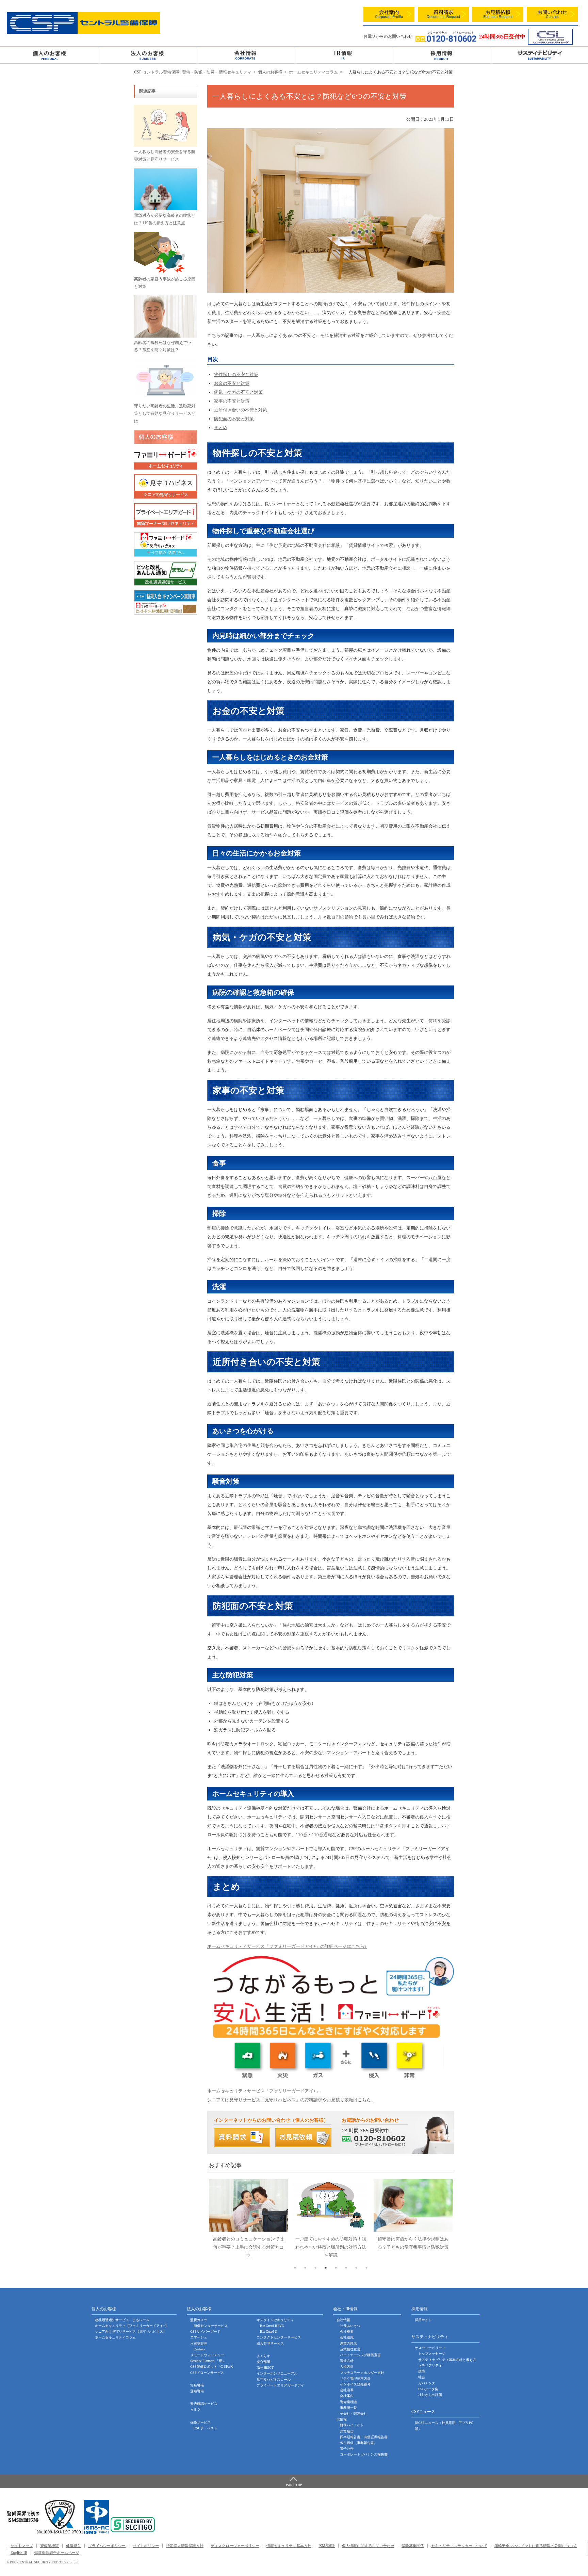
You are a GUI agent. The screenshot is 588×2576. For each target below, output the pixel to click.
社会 (422, 2377)
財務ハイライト (352, 2425)
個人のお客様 (49, 55)
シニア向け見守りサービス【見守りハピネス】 (131, 2332)
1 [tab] (295, 2268)
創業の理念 (348, 2343)
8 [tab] (366, 2268)
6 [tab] (346, 2268)
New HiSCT (265, 2368)
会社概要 (347, 2332)
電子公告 (347, 2449)
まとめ (221, 428)
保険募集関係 (413, 2546)
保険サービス (200, 2422)
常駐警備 (197, 2385)
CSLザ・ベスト (205, 2428)
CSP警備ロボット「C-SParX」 (213, 2367)
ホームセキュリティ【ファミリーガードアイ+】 (132, 2326)
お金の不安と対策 (232, 383)
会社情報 (245, 55)
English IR (19, 2553)
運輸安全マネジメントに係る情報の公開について (536, 2546)
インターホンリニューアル (277, 2373)
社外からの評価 (430, 2395)
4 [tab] (326, 2268)
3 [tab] (315, 2268)
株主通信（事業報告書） (359, 2443)
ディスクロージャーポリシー (235, 2546)
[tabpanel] (248, 2221)
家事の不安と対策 (232, 401)
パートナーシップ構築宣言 (360, 2355)
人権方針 (347, 2367)
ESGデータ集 (428, 2389)
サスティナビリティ (430, 2348)
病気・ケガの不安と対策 (238, 392)
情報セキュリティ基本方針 (289, 2546)
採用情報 (441, 55)
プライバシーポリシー (107, 2546)
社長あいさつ (350, 2326)
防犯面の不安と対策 (234, 419)
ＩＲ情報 (343, 55)
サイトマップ (22, 2546)
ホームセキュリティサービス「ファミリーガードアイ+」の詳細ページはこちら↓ (287, 1946)
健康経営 (73, 2546)
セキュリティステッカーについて (459, 2546)
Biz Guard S (268, 2332)
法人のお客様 (147, 55)
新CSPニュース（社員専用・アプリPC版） (444, 2426)
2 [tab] (305, 2268)
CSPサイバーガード (205, 2332)
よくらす (263, 2356)
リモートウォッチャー (207, 2355)
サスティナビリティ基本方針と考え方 (447, 2360)
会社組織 (347, 2337)
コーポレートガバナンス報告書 (364, 2454)
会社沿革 (347, 2390)
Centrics (199, 2349)
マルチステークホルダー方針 (362, 2373)
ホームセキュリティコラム (115, 2337)
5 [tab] (336, 2268)
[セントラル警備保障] (83, 32)
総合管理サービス (270, 2343)
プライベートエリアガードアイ (280, 2385)
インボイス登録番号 (355, 2384)
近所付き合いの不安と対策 (241, 410)
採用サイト (423, 2320)
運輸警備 (197, 2391)
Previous (218, 2201)
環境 (422, 2371)
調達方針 (347, 2361)
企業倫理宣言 (350, 2349)
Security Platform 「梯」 (208, 2361)
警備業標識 (348, 2402)
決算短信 (347, 2431)
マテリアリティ (430, 2366)
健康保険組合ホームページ (57, 2553)
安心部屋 (263, 2362)
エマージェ (199, 2337)
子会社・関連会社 (354, 2414)
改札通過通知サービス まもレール (122, 2320)
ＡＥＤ (195, 2409)
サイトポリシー (146, 2546)
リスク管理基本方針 (355, 2378)
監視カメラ (199, 2320)
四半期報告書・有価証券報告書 (364, 2437)
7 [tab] (356, 2268)
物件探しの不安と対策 (236, 374)
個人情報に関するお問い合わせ (368, 2546)
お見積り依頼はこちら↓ (350, 2100)
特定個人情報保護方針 (185, 2546)
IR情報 (342, 2419)
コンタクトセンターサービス (279, 2337)
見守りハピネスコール (274, 2379)
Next (445, 2201)
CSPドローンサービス (207, 2373)
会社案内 (347, 2396)
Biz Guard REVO (272, 2326)
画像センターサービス (211, 2326)
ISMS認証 (327, 2546)
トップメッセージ (432, 2354)
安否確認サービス (204, 2404)
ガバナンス (427, 2383)
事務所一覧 (348, 2408)
